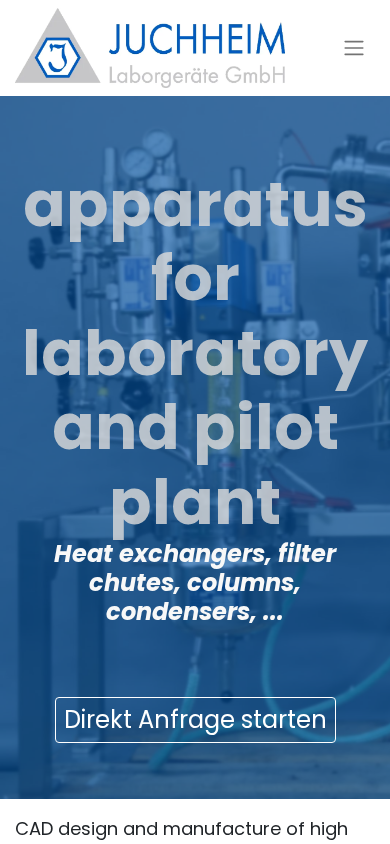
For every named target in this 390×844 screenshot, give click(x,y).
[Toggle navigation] (354, 48)
